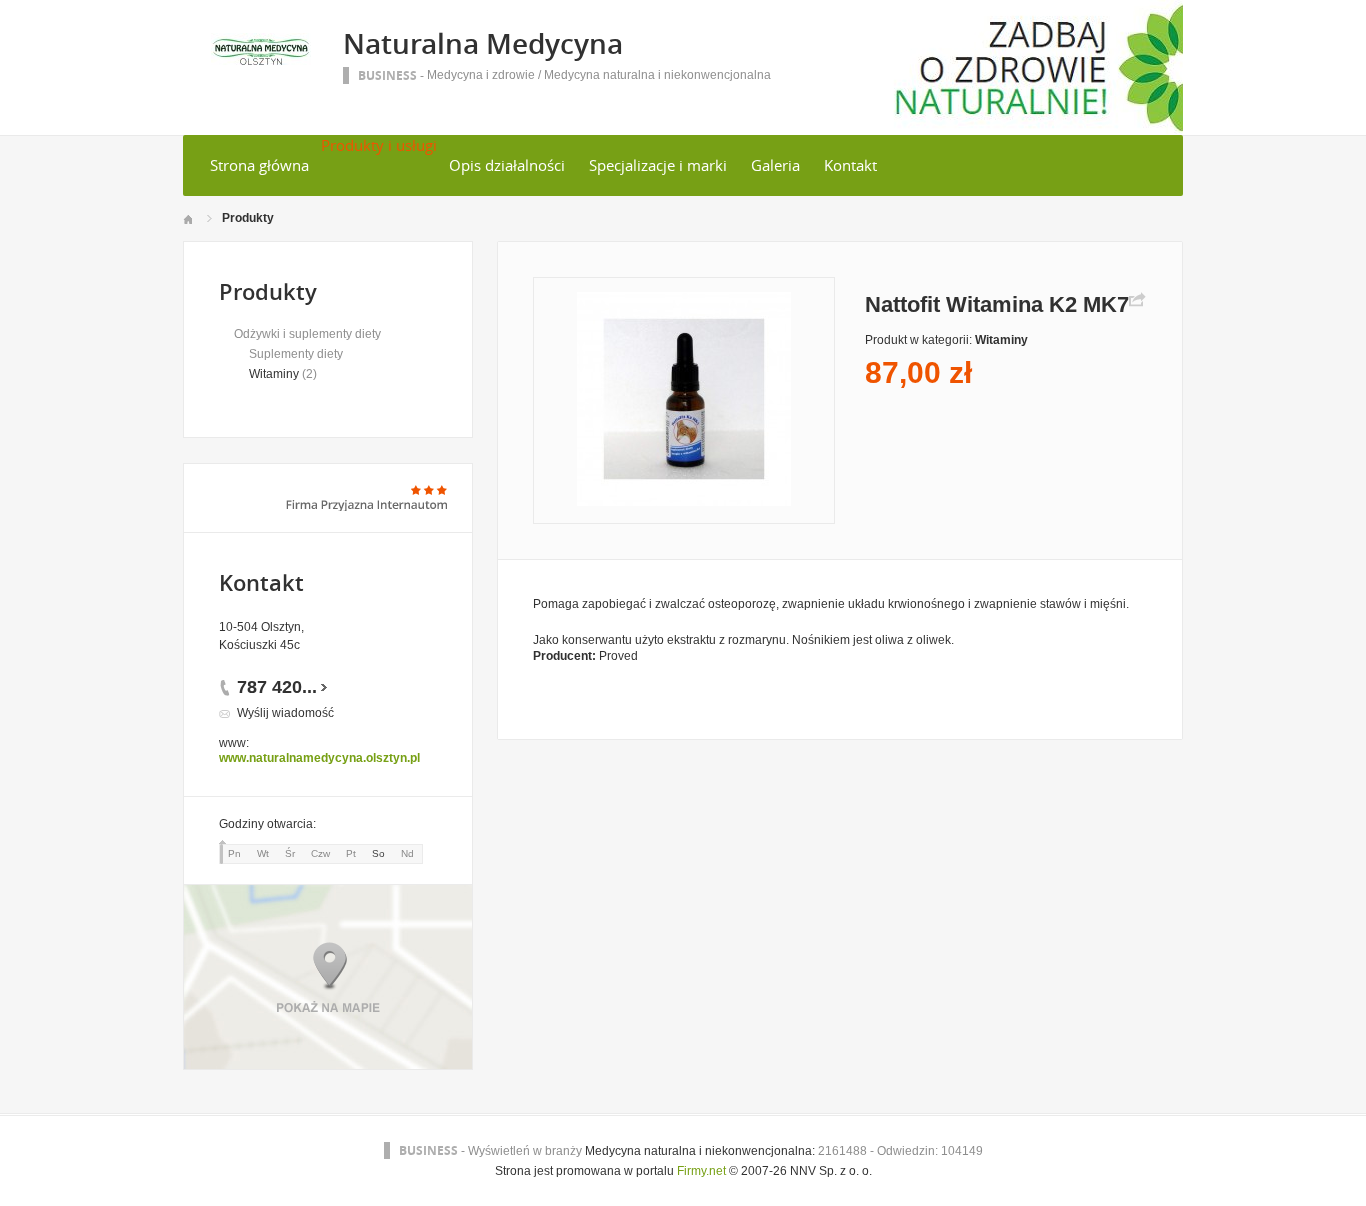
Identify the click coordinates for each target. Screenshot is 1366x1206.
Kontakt (850, 165)
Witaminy (274, 374)
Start (187, 219)
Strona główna (259, 165)
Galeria (775, 165)
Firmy (691, 1171)
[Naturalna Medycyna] (261, 61)
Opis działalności (507, 165)
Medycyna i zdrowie (481, 75)
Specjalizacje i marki (658, 165)
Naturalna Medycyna (483, 43)
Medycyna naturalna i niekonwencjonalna (657, 75)
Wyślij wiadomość (285, 713)
